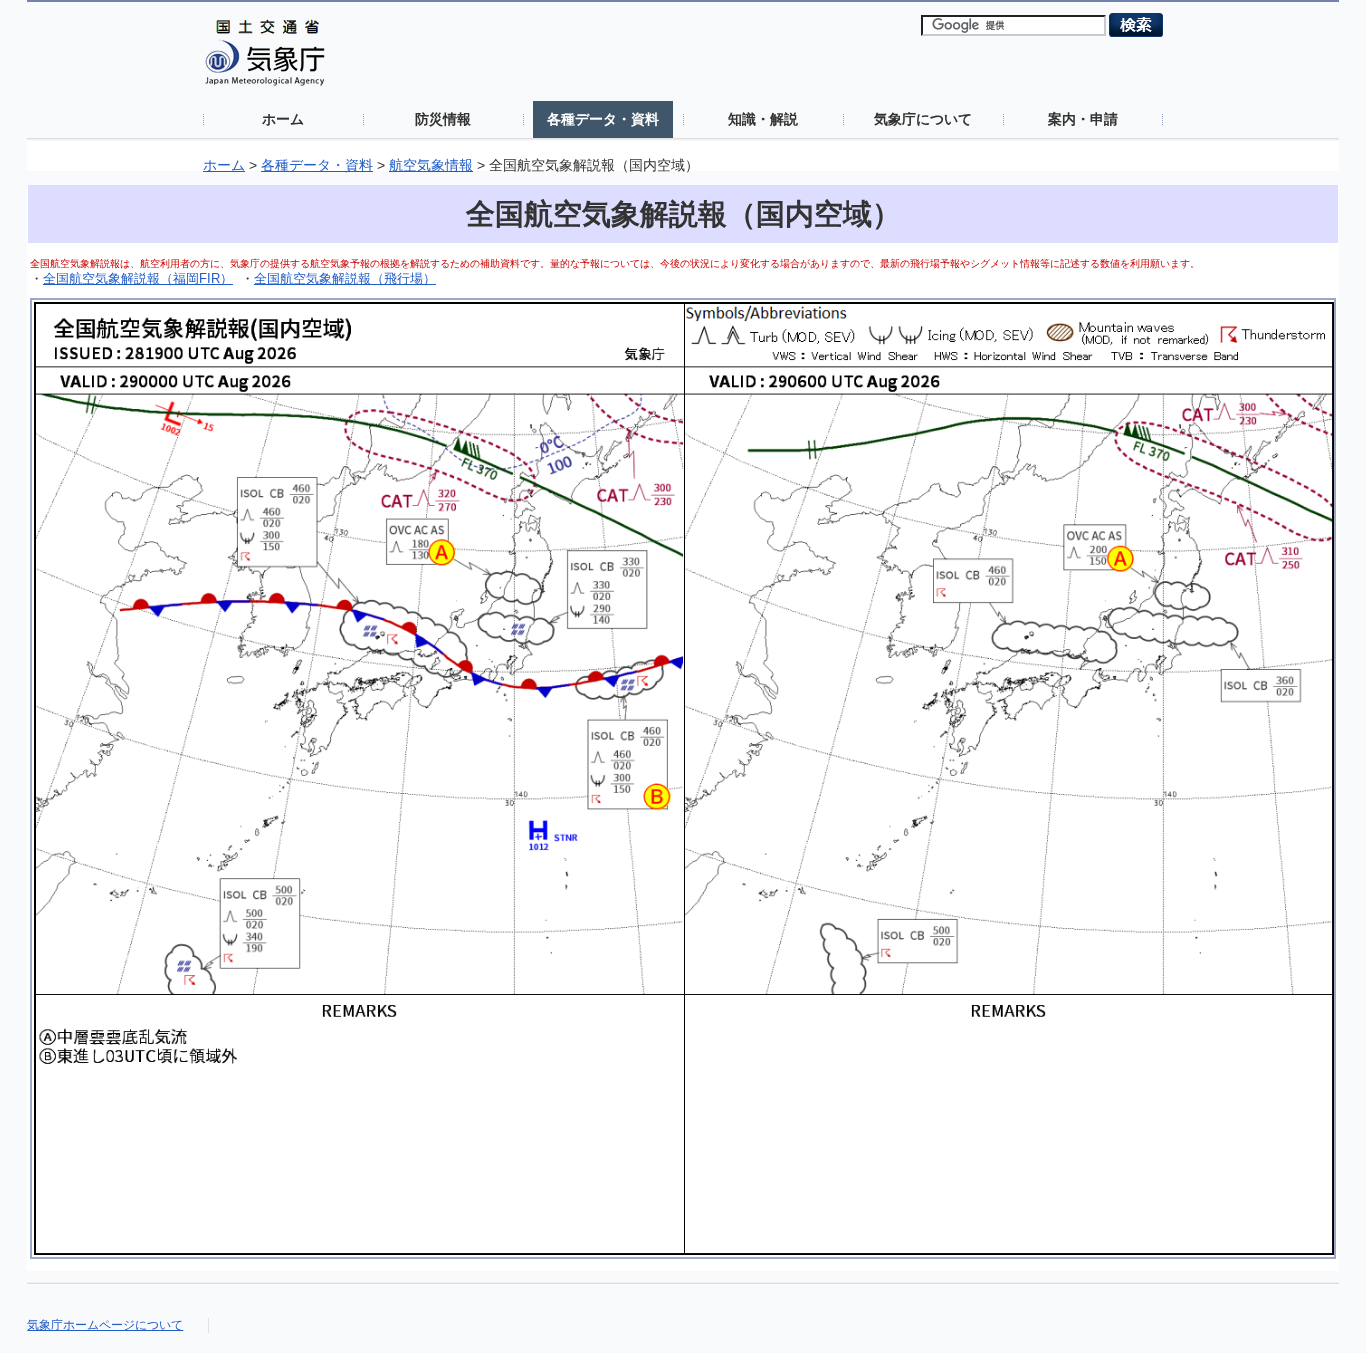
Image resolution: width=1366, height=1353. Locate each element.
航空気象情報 (431, 165)
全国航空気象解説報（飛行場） (345, 278)
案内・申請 (1083, 119)
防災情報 (443, 119)
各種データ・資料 (603, 119)
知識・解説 (763, 119)
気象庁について (923, 119)
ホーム (283, 119)
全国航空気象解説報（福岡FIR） (138, 278)
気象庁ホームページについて (105, 1325)
